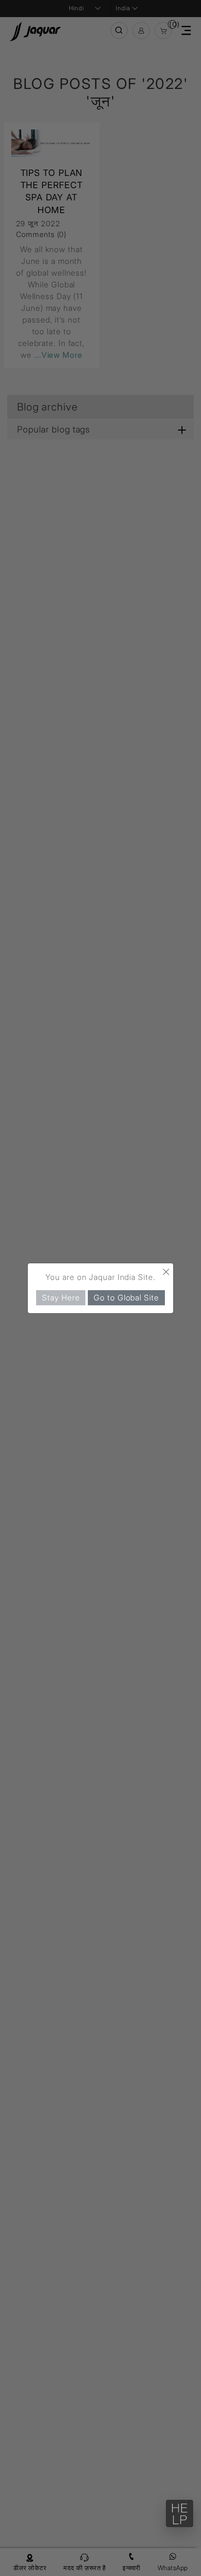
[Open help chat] (180, 2513)
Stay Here (61, 1297)
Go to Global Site (126, 1297)
